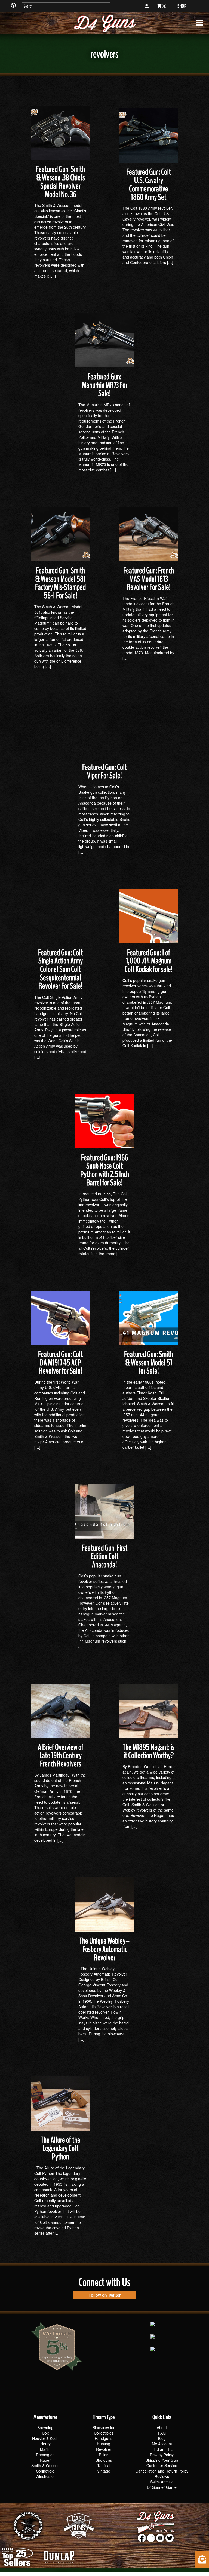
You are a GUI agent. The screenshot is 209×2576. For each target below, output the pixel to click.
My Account (162, 2444)
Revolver (104, 2449)
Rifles (104, 2455)
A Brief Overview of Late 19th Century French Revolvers (61, 1756)
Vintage (104, 2471)
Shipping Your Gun (162, 2460)
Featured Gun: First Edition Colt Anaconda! (105, 1556)
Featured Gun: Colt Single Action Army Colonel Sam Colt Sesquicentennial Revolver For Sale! (60, 969)
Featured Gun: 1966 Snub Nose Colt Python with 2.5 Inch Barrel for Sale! (105, 1170)
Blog (162, 2438)
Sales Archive (162, 2482)
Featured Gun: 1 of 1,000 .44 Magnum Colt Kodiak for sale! (149, 961)
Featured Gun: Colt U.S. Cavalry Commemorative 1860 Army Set (149, 185)
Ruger (45, 2460)
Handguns (104, 2438)
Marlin (45, 2449)
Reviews (162, 2476)
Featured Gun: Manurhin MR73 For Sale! (105, 385)
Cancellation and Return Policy (162, 2471)
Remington (45, 2455)
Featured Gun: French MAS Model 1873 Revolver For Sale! (149, 579)
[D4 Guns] (104, 23)
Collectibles (104, 2433)
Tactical (104, 2465)
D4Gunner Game (162, 2487)
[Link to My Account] (147, 6)
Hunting (104, 2444)
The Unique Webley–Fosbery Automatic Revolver (105, 1949)
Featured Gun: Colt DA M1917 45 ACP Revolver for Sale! (60, 1363)
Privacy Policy (162, 2455)
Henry (45, 2444)
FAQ (162, 2433)
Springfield (45, 2471)
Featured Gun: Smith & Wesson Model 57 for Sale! (149, 1363)
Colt (45, 2433)
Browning (45, 2427)
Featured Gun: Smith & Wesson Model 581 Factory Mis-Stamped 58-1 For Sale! (60, 583)
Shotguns (104, 2460)
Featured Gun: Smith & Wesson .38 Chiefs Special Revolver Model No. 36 (60, 182)
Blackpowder (104, 2427)
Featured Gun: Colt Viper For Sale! (104, 771)
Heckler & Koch (45, 2438)
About (162, 2427)
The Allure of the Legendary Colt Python (61, 2148)
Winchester (45, 2476)
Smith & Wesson (45, 2465)
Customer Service (162, 2465)
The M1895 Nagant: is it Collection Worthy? (149, 1752)
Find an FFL (162, 2449)
